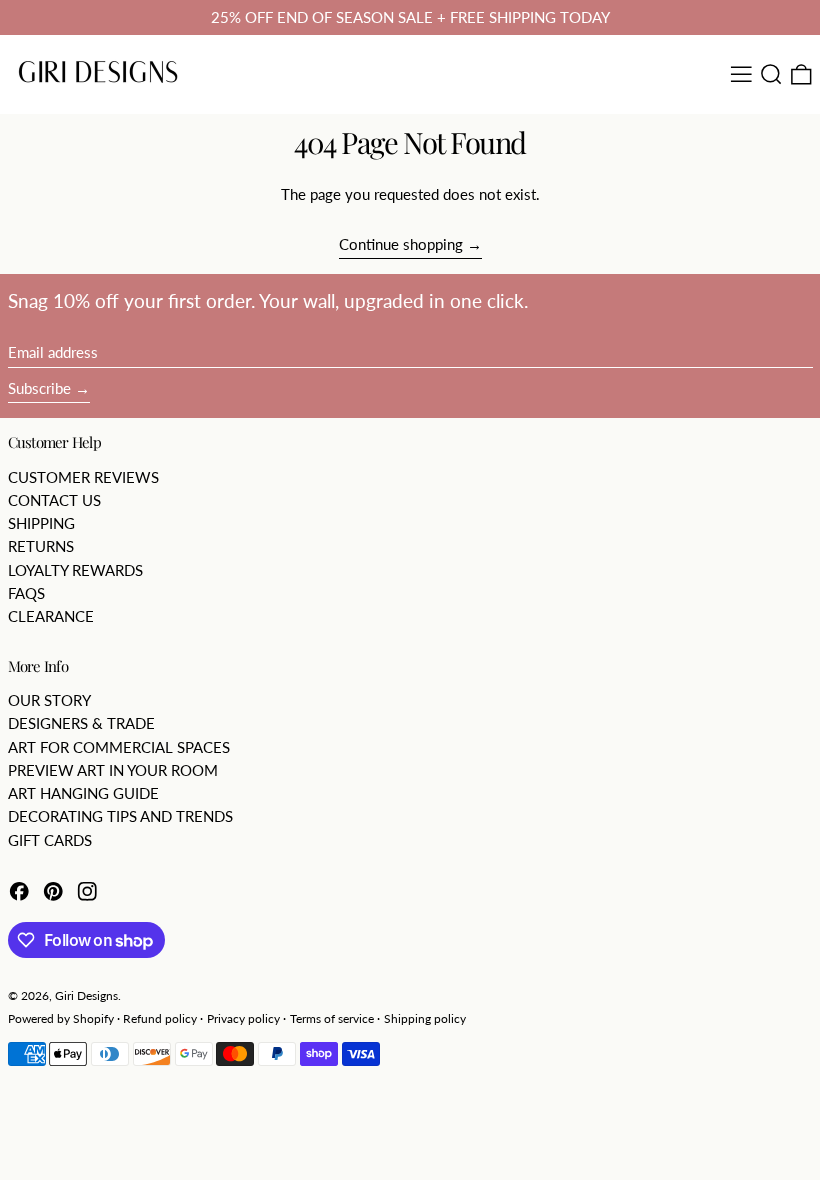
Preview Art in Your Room (113, 770)
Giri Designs (86, 995)
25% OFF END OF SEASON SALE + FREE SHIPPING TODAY (410, 17)
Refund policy (160, 1018)
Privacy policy (243, 1018)
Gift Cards (50, 840)
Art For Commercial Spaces (119, 747)
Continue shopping (401, 244)
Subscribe (39, 388)
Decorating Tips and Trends (120, 816)
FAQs (26, 593)
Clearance (51, 616)
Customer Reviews (83, 477)
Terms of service (332, 1018)
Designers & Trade (81, 723)
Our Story (49, 700)
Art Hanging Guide (83, 793)
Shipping (41, 523)
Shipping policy (425, 1018)
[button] (771, 74)
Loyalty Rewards (75, 570)
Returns (41, 546)
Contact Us (54, 500)
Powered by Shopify (61, 1018)
